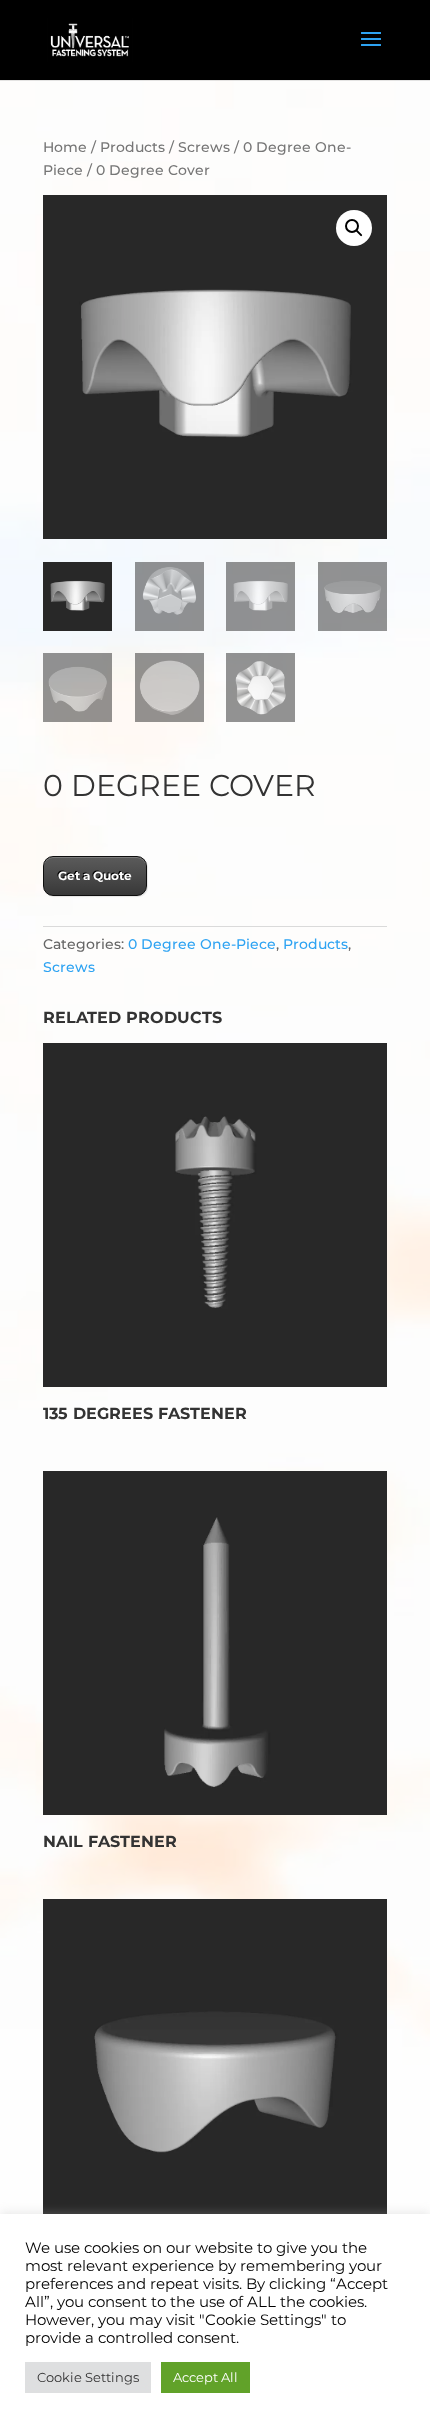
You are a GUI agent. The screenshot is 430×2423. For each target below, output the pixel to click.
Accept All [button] (205, 2377)
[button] (354, 228)
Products (132, 147)
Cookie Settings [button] (88, 2377)
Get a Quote (95, 875)
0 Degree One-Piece (202, 944)
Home (65, 147)
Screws (204, 147)
